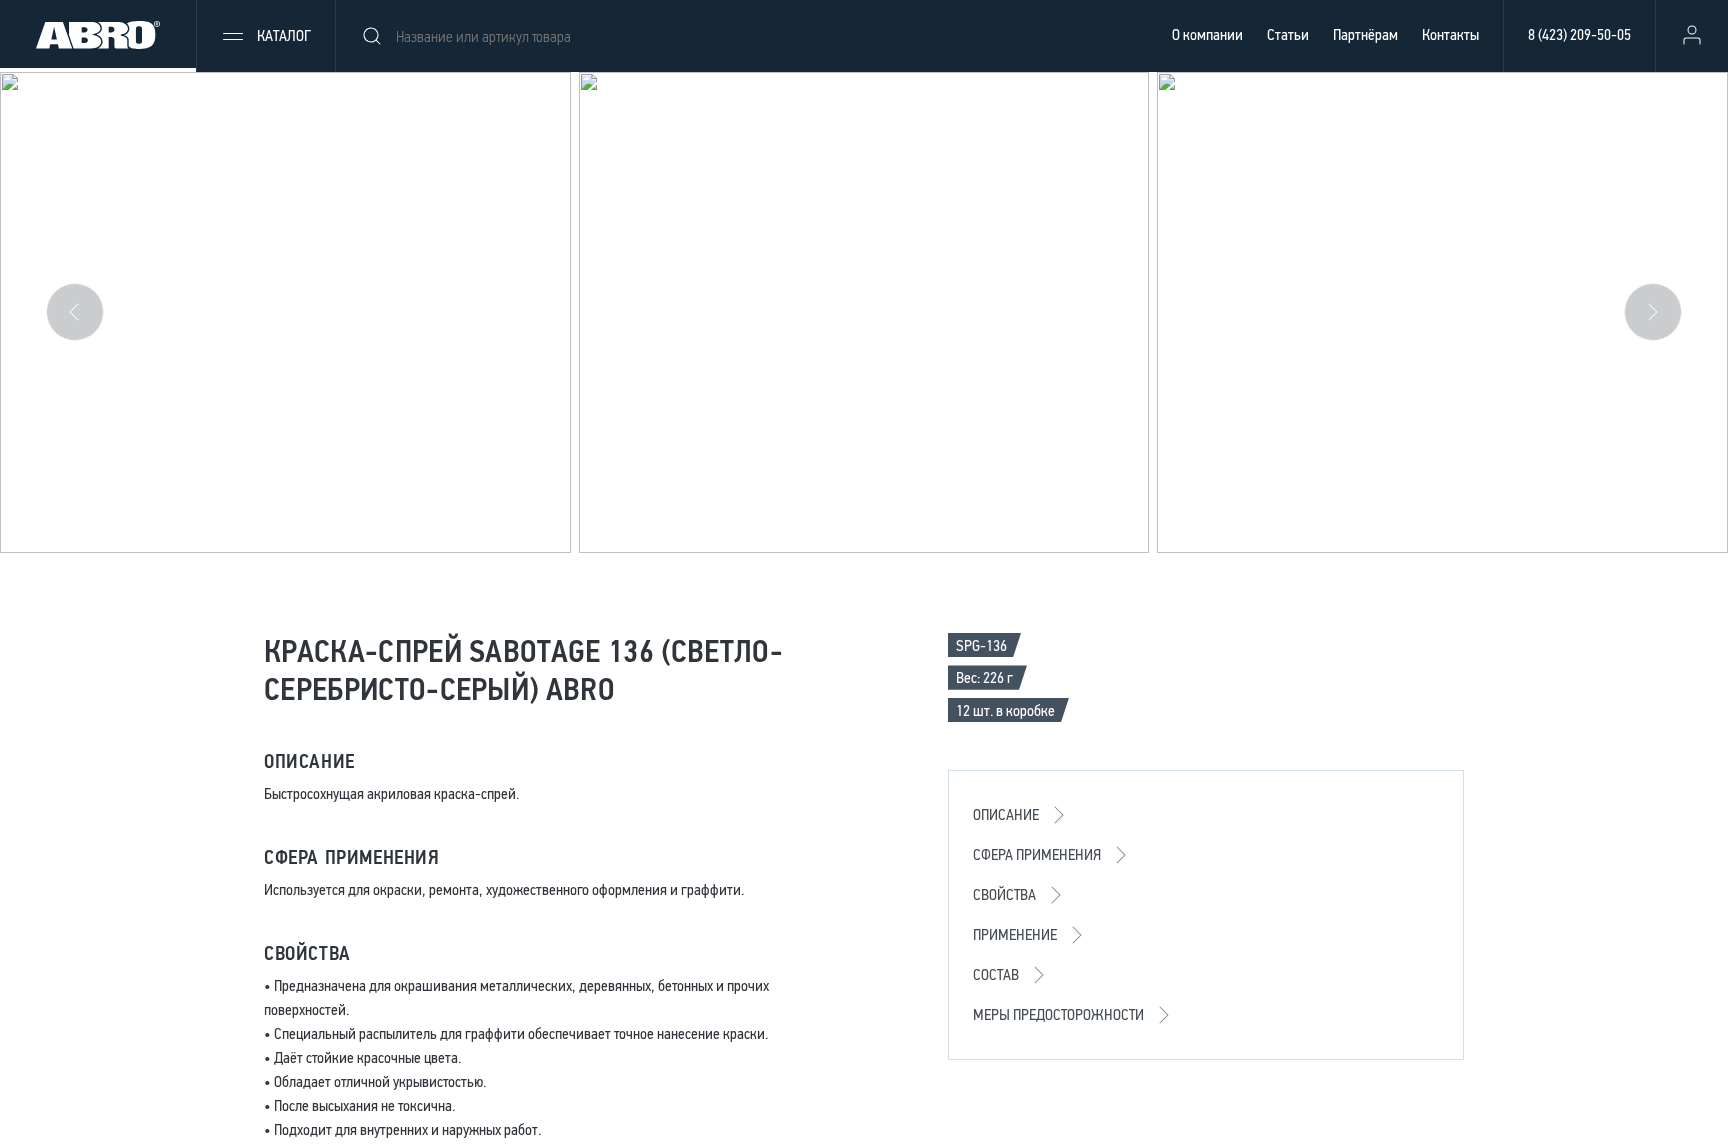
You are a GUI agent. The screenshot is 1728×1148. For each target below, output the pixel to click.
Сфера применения (1037, 854)
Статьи (1288, 34)
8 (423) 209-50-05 (1579, 34)
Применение (1015, 934)
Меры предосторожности (1058, 1014)
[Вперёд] (1653, 312)
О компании (1207, 34)
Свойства (1004, 894)
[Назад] (75, 312)
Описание (1006, 814)
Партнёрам (1365, 34)
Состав (996, 974)
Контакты (1450, 34)
